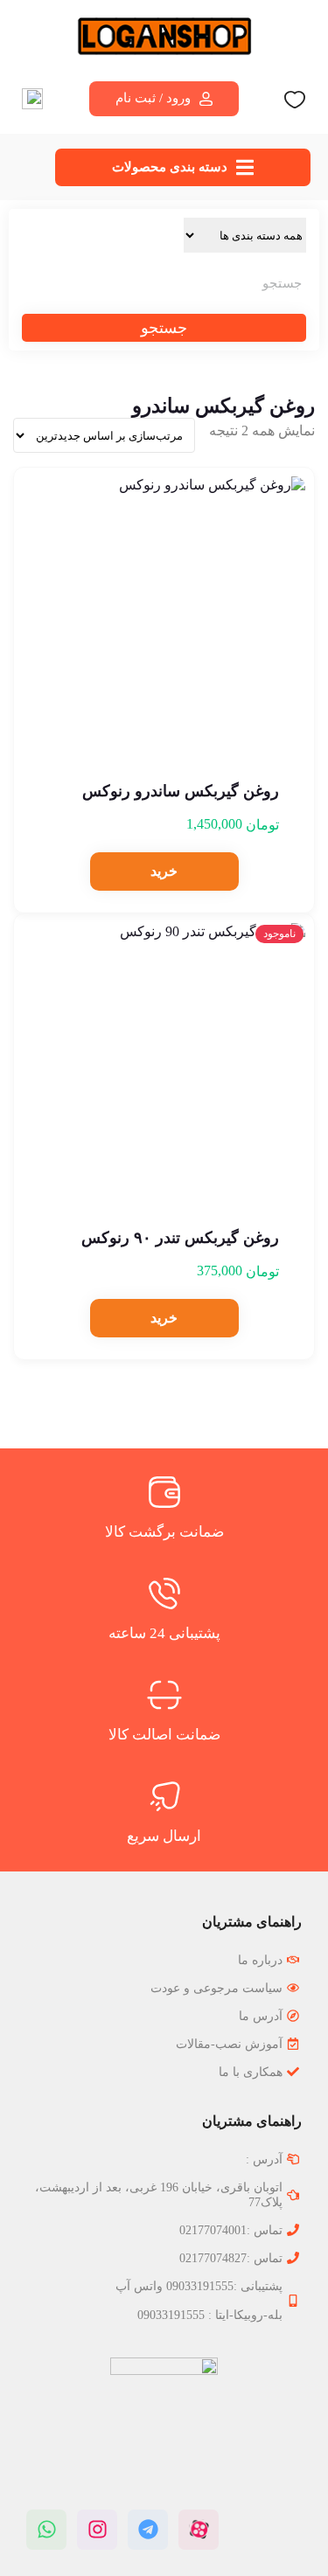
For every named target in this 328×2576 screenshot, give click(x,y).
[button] (164, 871)
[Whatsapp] (46, 2530)
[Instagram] (97, 2530)
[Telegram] (148, 2530)
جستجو (164, 328)
